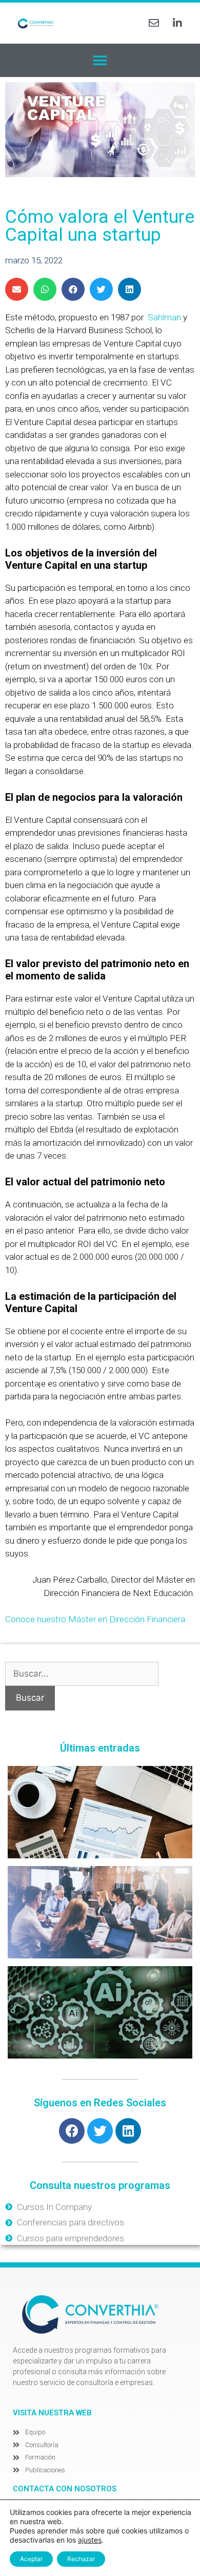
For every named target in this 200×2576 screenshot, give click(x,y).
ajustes (90, 2540)
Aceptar (31, 2559)
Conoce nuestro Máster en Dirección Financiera (95, 1619)
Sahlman (163, 317)
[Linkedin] (128, 2131)
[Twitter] (100, 2131)
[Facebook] (72, 2131)
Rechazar (81, 2559)
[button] (100, 60)
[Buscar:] (82, 1674)
